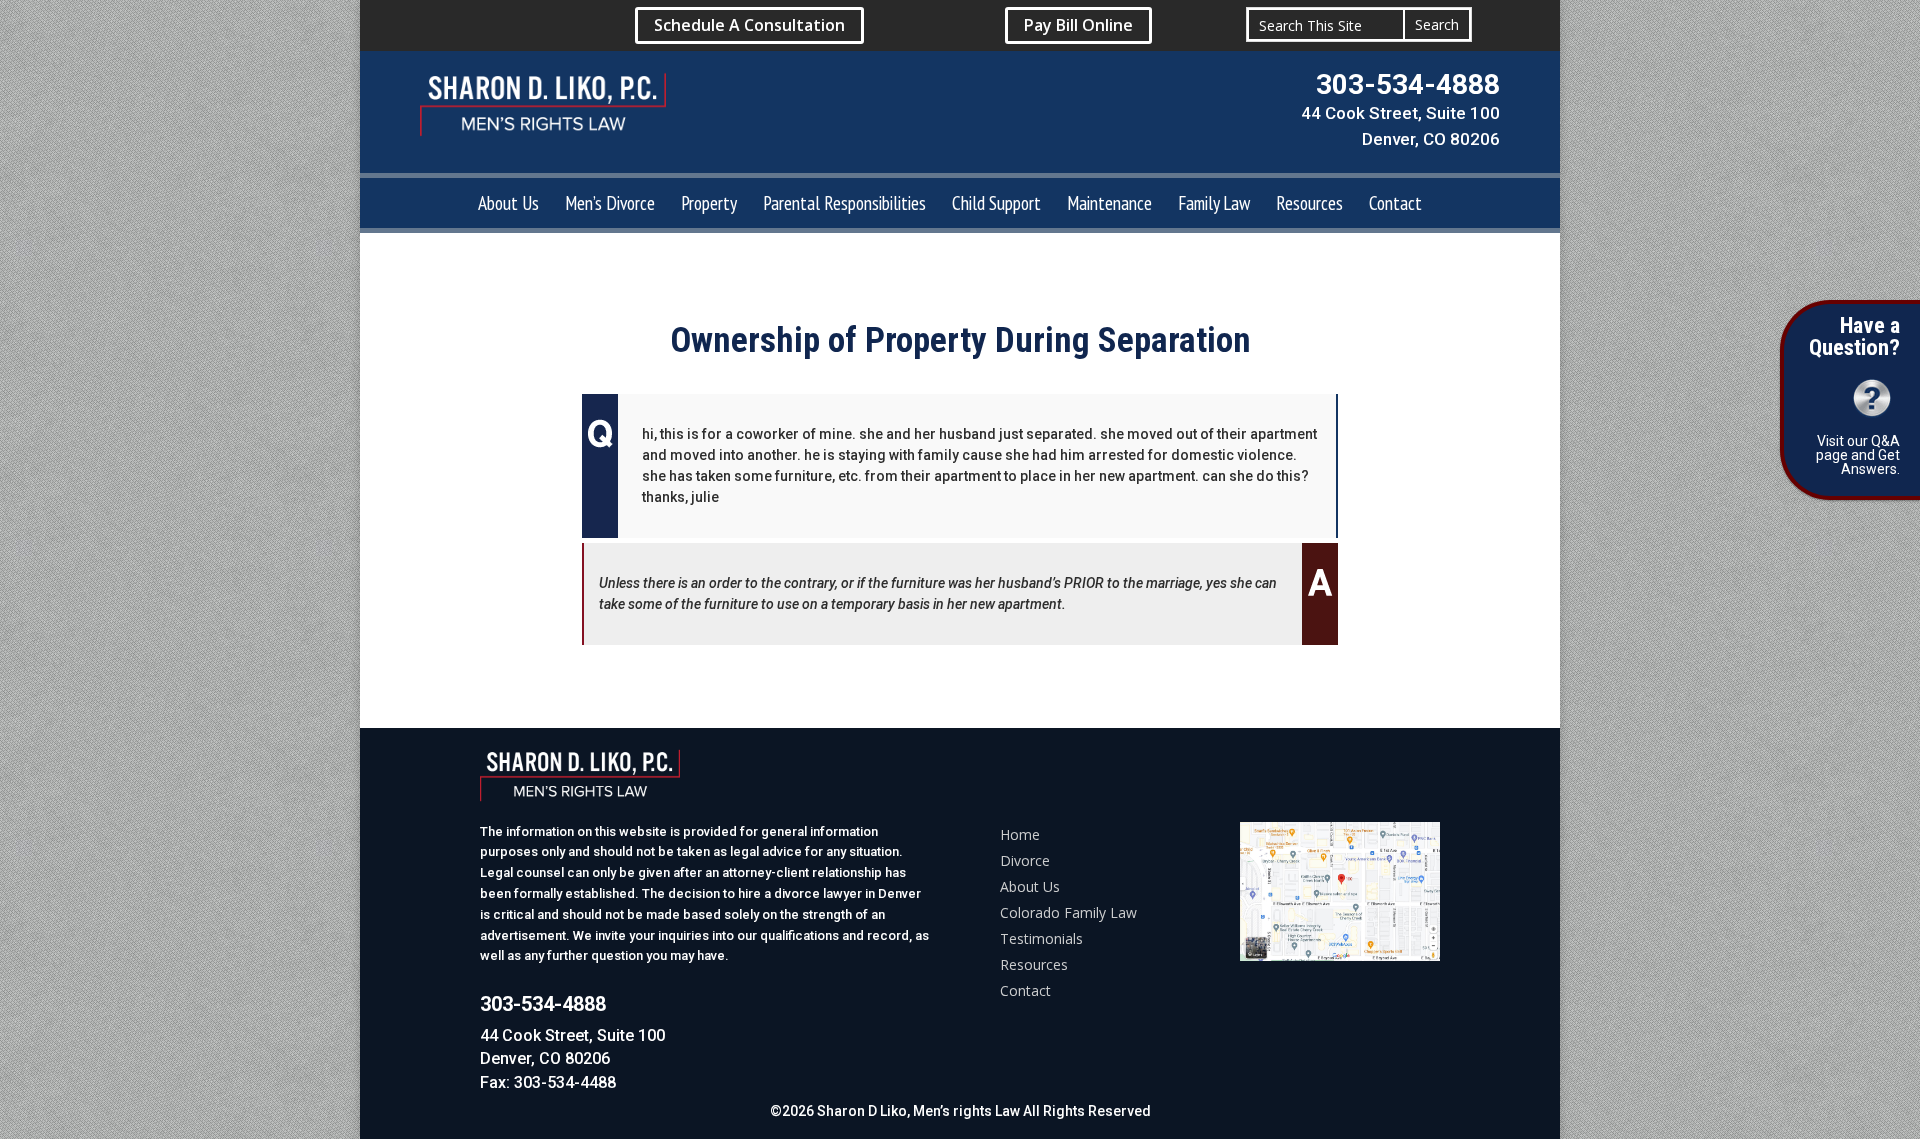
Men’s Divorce (610, 205)
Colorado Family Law (1068, 912)
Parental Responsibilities (844, 205)
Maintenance (1109, 205)
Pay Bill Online (1078, 25)
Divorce (1025, 860)
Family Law (1214, 205)
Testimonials (1041, 938)
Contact (1395, 205)
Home (1020, 834)
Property (709, 205)
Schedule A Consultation (749, 25)
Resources (1309, 205)
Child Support (996, 205)
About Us (508, 205)
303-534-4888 (1408, 84)
